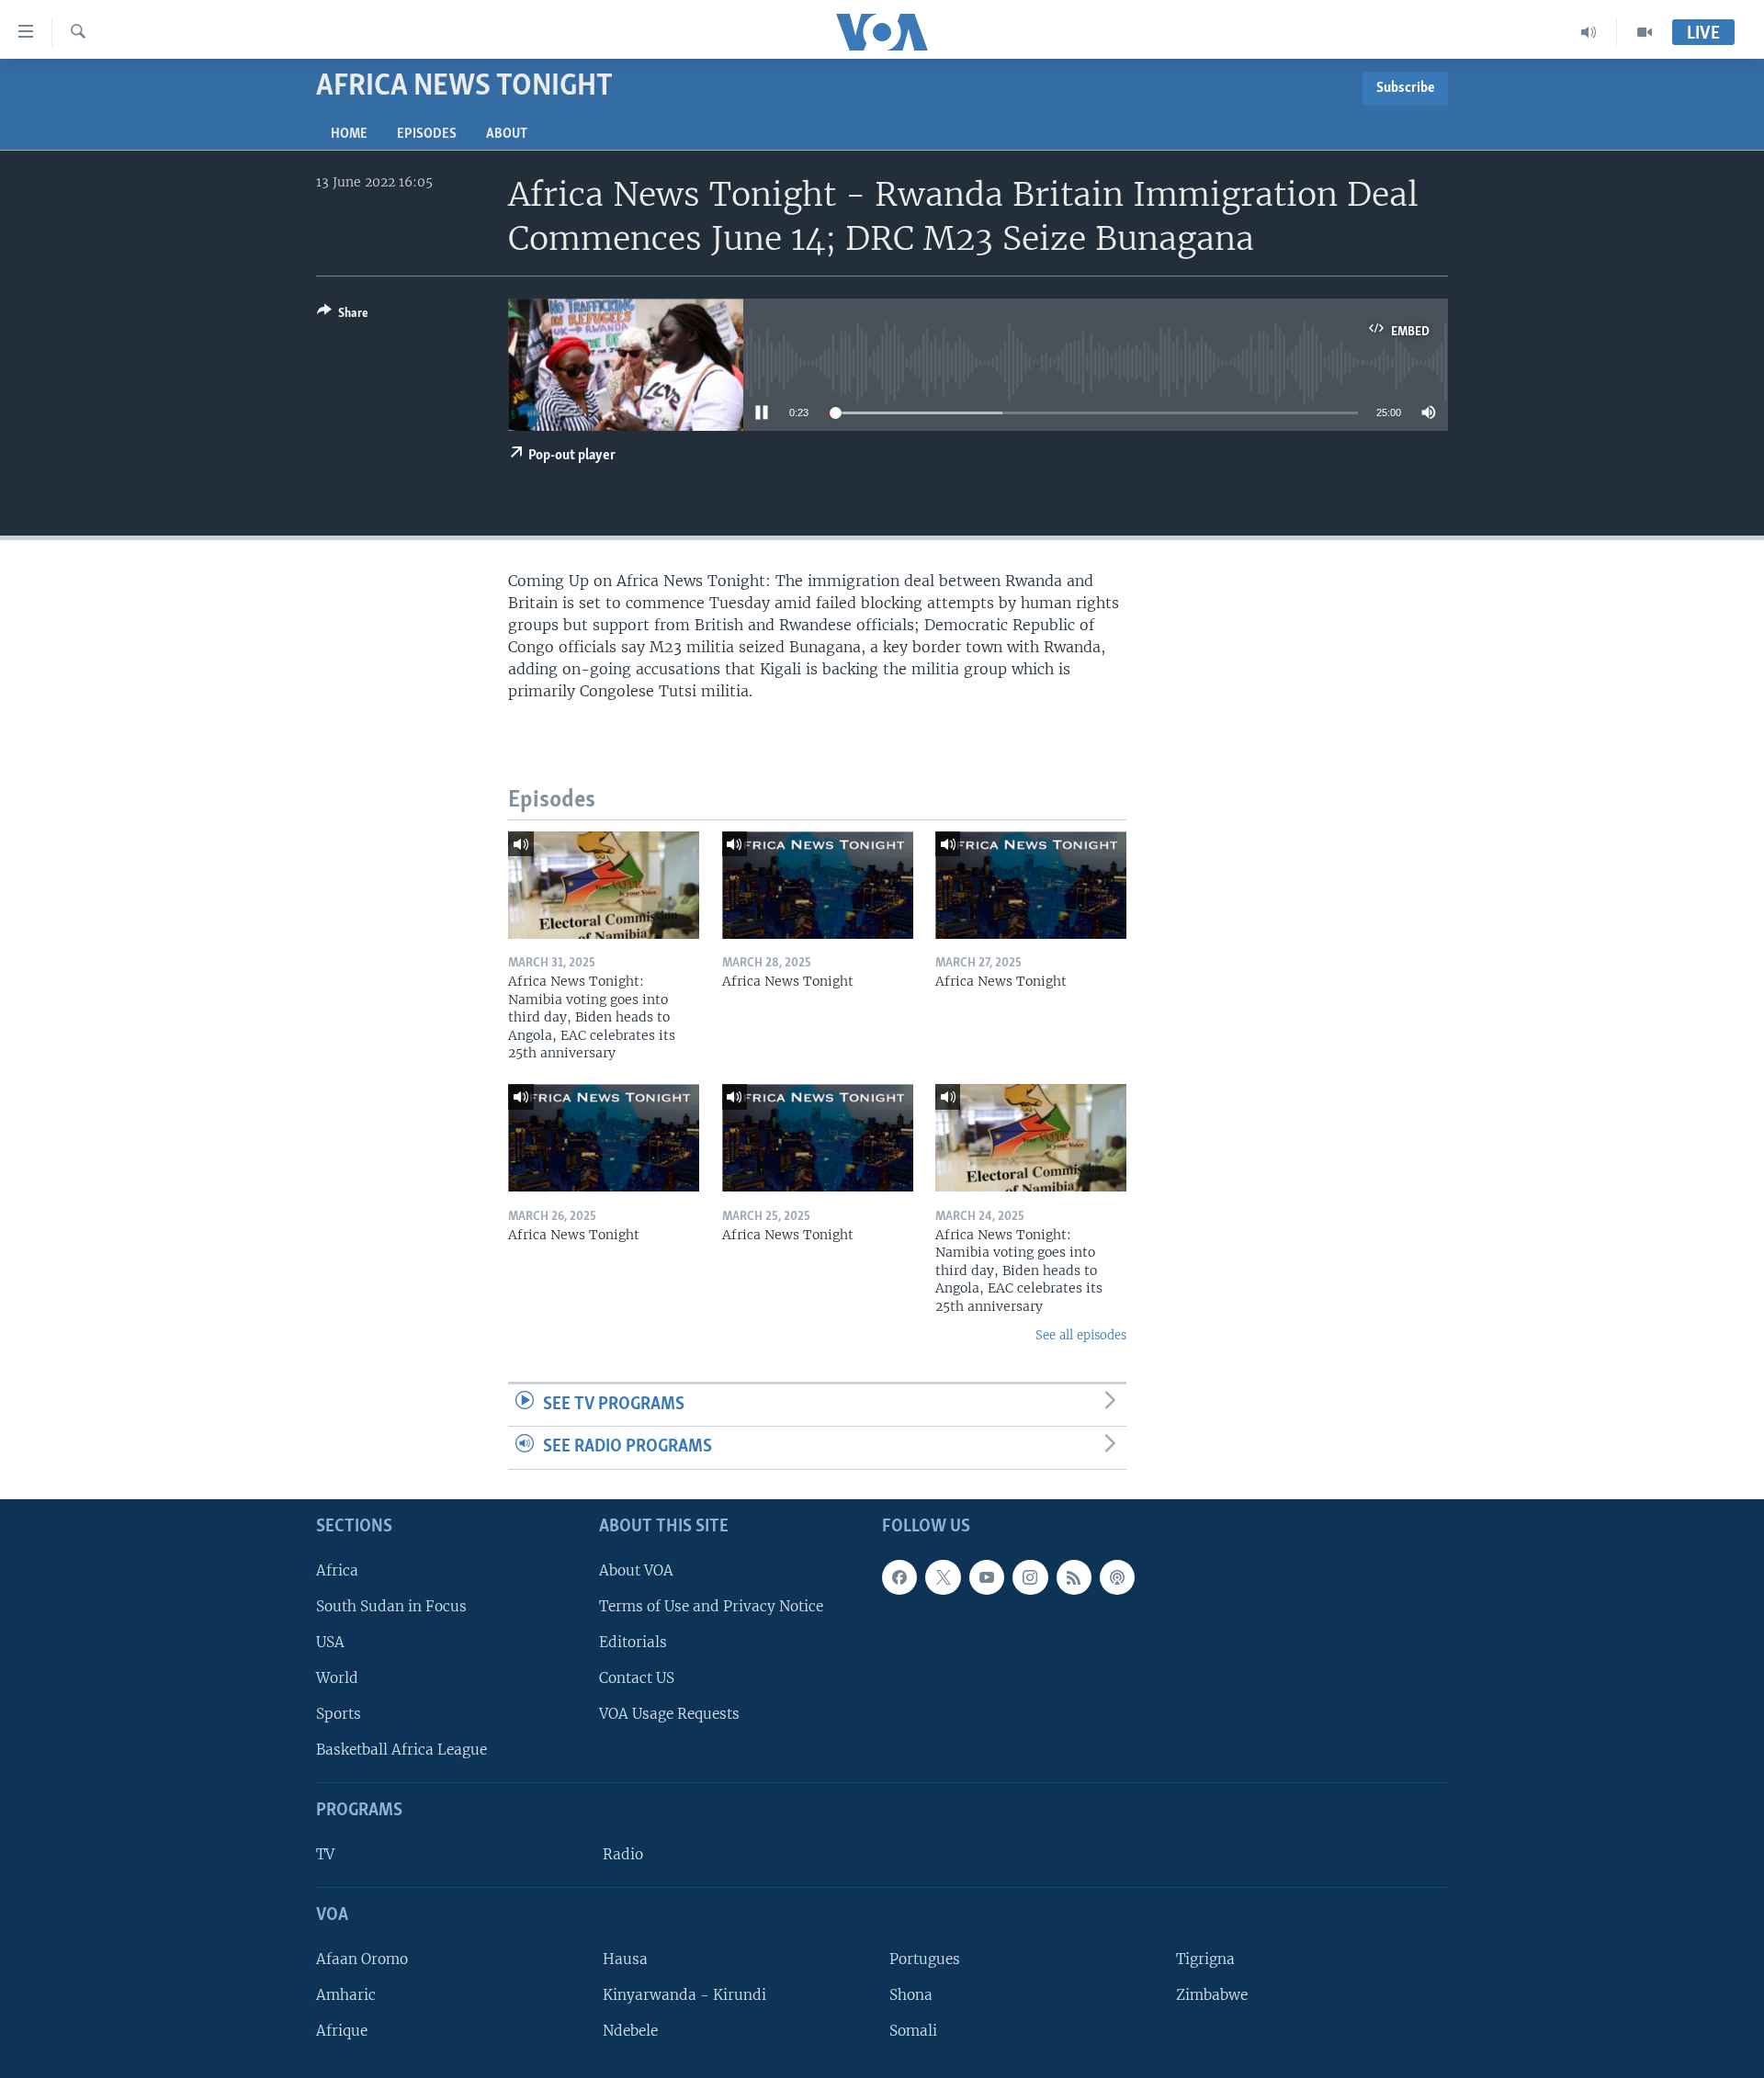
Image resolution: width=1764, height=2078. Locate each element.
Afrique (342, 2031)
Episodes (427, 134)
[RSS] (1074, 1577)
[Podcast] (1117, 1577)
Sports (339, 1714)
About (507, 134)
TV (325, 1854)
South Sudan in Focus (391, 1606)
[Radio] (1589, 32)
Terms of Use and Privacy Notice (711, 1606)
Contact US (637, 1678)
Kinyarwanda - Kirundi (684, 1995)
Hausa (625, 1959)
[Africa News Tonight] (818, 885)
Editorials (633, 1642)
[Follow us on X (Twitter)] (943, 1577)
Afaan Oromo (362, 1959)
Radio (623, 1854)
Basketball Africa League (401, 1750)
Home (349, 134)
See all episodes (1081, 1335)
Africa (337, 1570)
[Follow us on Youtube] (987, 1577)
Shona (911, 1995)
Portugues (925, 1959)
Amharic (346, 1995)
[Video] (1645, 32)
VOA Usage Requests (669, 1714)
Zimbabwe (1212, 1995)
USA (330, 1642)
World (337, 1678)
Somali (913, 2031)
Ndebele (630, 2031)
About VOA (636, 1570)
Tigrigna (1205, 1959)
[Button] (343, 316)
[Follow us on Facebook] (899, 1577)
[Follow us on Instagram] (1030, 1577)
